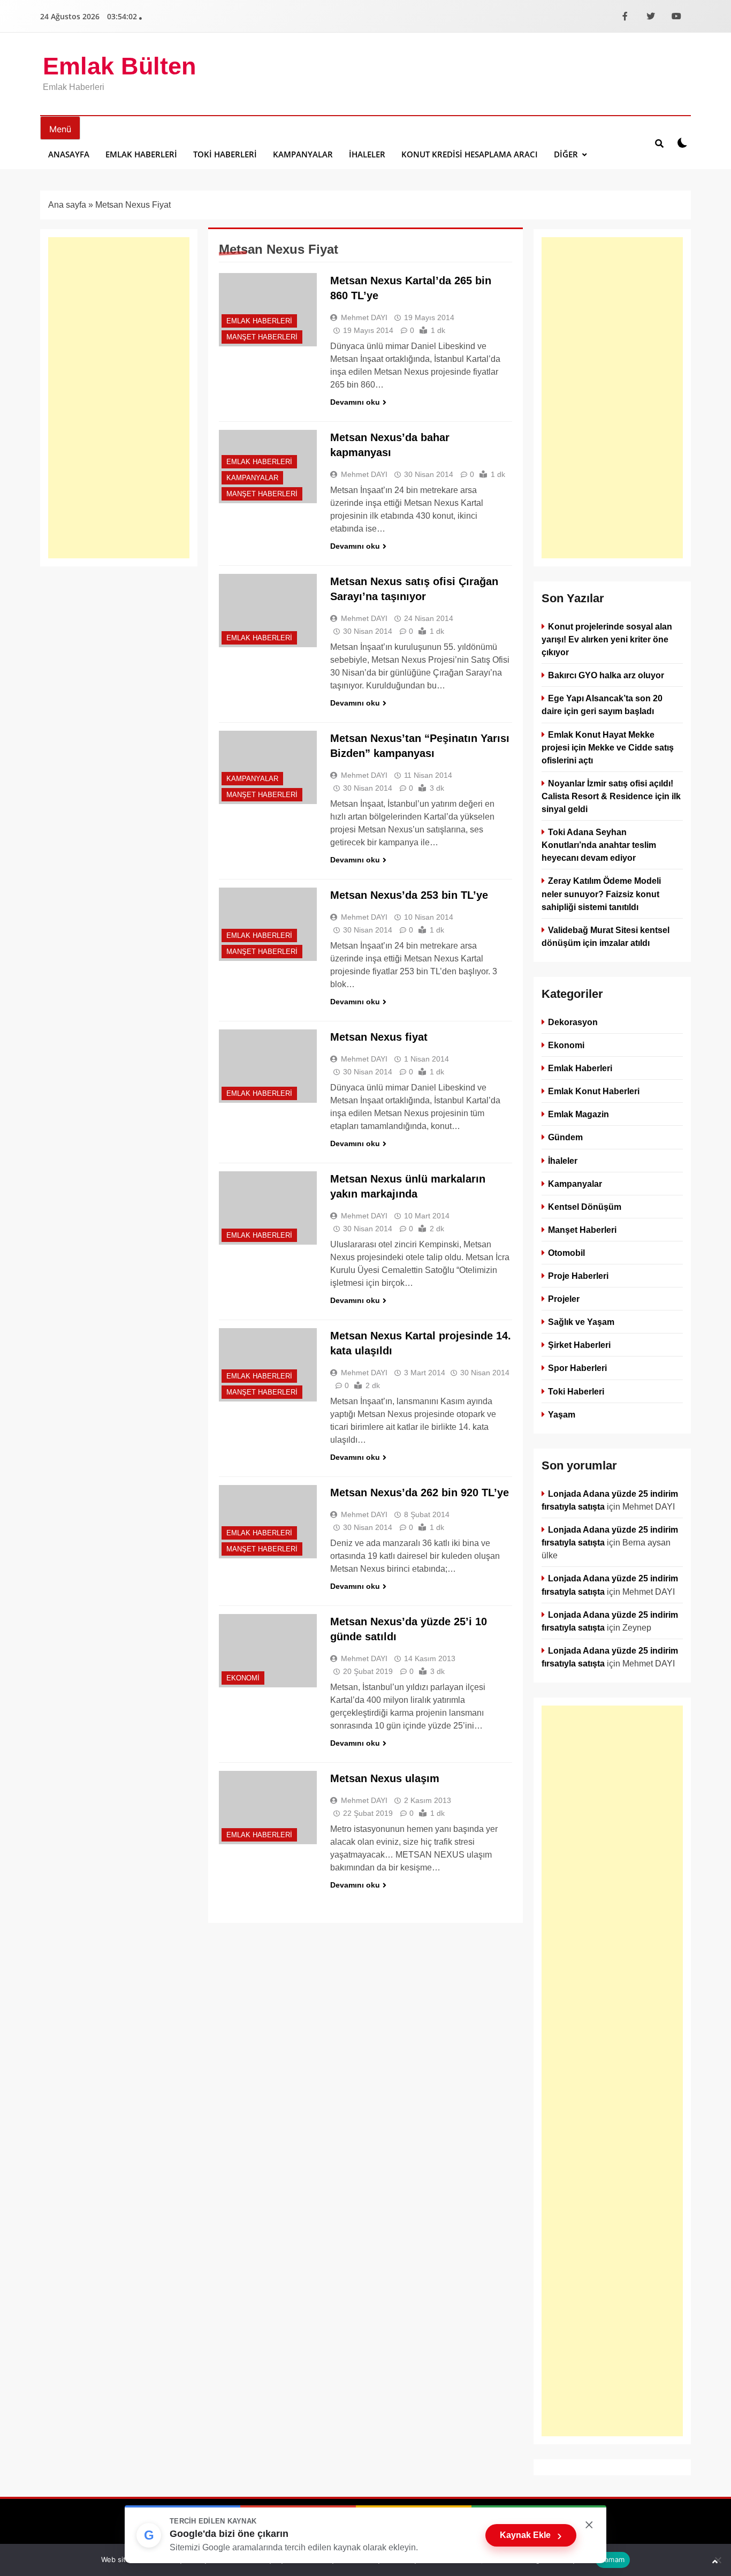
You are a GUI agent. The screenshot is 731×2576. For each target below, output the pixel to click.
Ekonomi (243, 1678)
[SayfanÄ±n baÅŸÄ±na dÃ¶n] (715, 2562)
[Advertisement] (119, 398)
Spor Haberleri (577, 1368)
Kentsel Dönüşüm (585, 1207)
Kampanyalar (303, 154)
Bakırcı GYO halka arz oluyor (606, 675)
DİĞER (566, 154)
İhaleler (367, 154)
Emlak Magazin (578, 1114)
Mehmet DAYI (364, 317)
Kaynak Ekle (531, 2535)
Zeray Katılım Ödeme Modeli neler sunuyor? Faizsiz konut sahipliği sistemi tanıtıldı (601, 893)
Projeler (564, 1299)
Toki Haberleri (225, 154)
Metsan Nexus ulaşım (385, 1778)
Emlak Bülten (119, 66)
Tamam (613, 2559)
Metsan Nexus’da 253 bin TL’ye (409, 895)
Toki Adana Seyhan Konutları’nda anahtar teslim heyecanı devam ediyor (599, 845)
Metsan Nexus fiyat (379, 1037)
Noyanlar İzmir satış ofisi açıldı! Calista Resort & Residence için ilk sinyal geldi (611, 796)
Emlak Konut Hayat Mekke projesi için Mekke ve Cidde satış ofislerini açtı (608, 747)
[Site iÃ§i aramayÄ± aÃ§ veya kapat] (659, 143)
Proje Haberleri (578, 1276)
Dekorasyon (573, 1022)
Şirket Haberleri (579, 1345)
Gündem (565, 1137)
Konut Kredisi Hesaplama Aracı (470, 154)
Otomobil (566, 1253)
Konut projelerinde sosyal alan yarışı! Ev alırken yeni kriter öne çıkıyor (607, 639)
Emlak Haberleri (141, 154)
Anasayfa (69, 154)
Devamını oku (355, 402)
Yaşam (562, 1414)
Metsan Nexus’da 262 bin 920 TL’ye (420, 1492)
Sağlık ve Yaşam (581, 1322)
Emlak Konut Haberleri (594, 1091)
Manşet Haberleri (262, 337)
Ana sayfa (67, 205)
